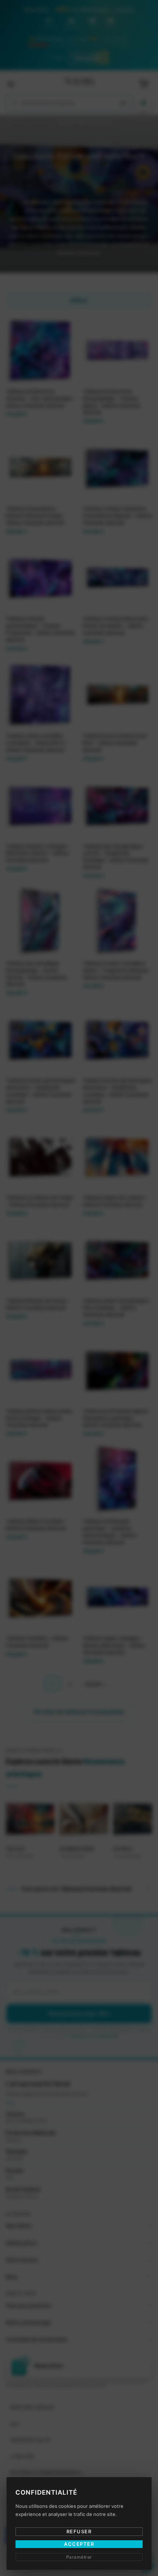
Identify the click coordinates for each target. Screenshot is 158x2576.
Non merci (79, 1351)
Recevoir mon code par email (79, 1320)
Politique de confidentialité (101, 1341)
